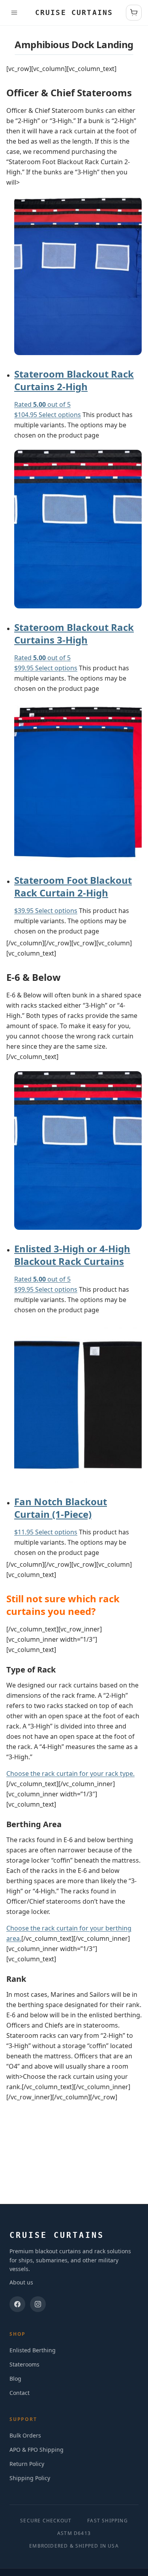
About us (21, 2282)
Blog (15, 2379)
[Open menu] (14, 13)
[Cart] (134, 13)
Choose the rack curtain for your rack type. (70, 1773)
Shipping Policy (30, 2478)
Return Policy (27, 2464)
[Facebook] (17, 2304)
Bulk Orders (25, 2435)
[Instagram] (38, 2304)
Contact (20, 2393)
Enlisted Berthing (33, 2350)
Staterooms (24, 2364)
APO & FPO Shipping (37, 2450)
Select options (60, 415)
